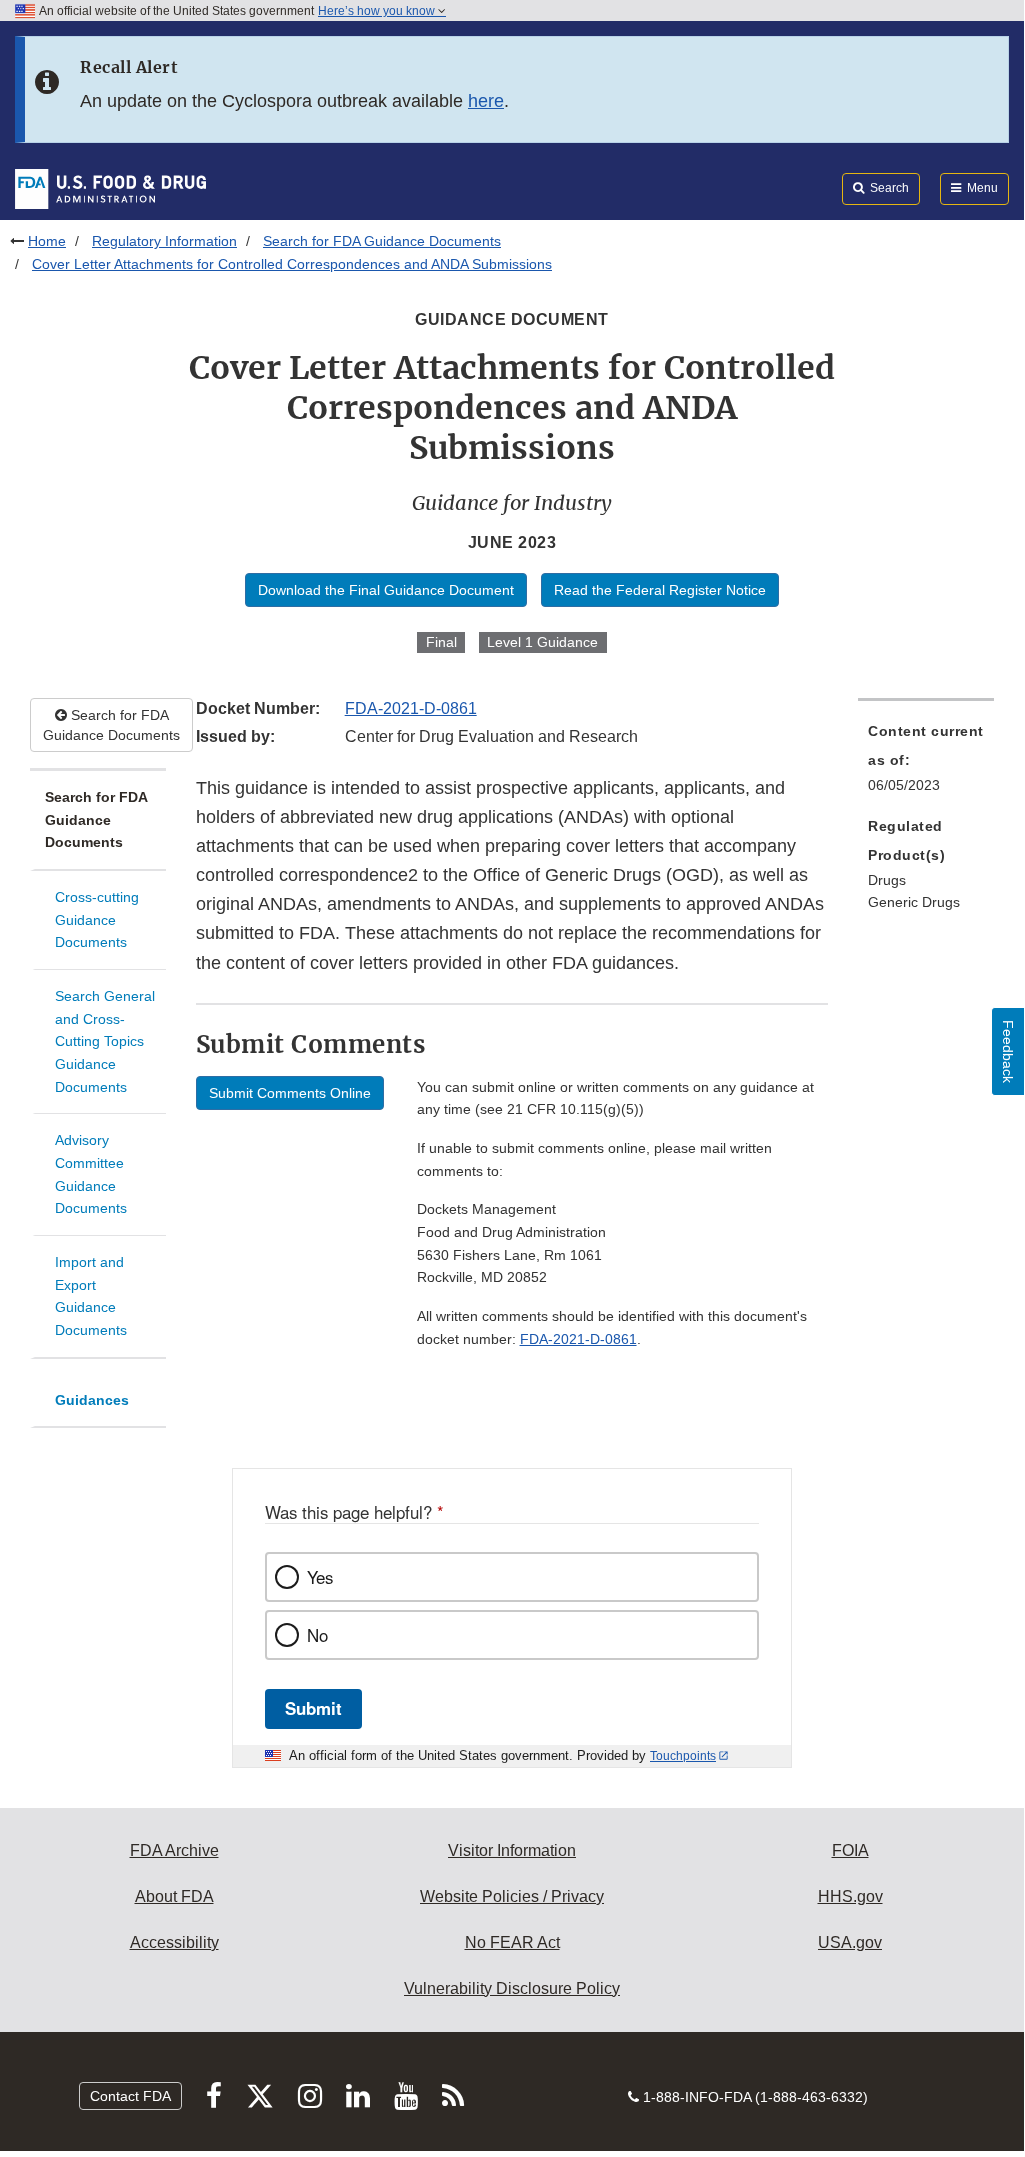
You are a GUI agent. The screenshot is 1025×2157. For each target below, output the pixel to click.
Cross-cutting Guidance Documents (97, 919)
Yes (320, 1577)
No (317, 1635)
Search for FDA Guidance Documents (382, 241)
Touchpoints (683, 1756)
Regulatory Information (164, 241)
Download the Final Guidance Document (386, 590)
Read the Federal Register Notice (660, 590)
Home (47, 241)
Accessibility (174, 1942)
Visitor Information (512, 1850)
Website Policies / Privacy (512, 1896)
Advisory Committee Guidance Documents (91, 1174)
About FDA (174, 1896)
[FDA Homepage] (110, 188)
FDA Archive (174, 1850)
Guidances (92, 1400)
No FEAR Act (512, 1942)
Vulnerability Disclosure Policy (512, 1988)
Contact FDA (130, 2096)
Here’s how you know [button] (378, 11)
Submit (313, 1708)
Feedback (1008, 1051)
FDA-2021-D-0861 (411, 708)
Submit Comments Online (290, 1093)
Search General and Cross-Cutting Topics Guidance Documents (105, 1041)
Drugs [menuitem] (887, 880)
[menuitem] (926, 764)
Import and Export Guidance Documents (91, 1296)
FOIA (850, 1850)
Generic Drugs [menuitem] (914, 902)
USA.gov (850, 1942)
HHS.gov (850, 1896)
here (486, 101)
